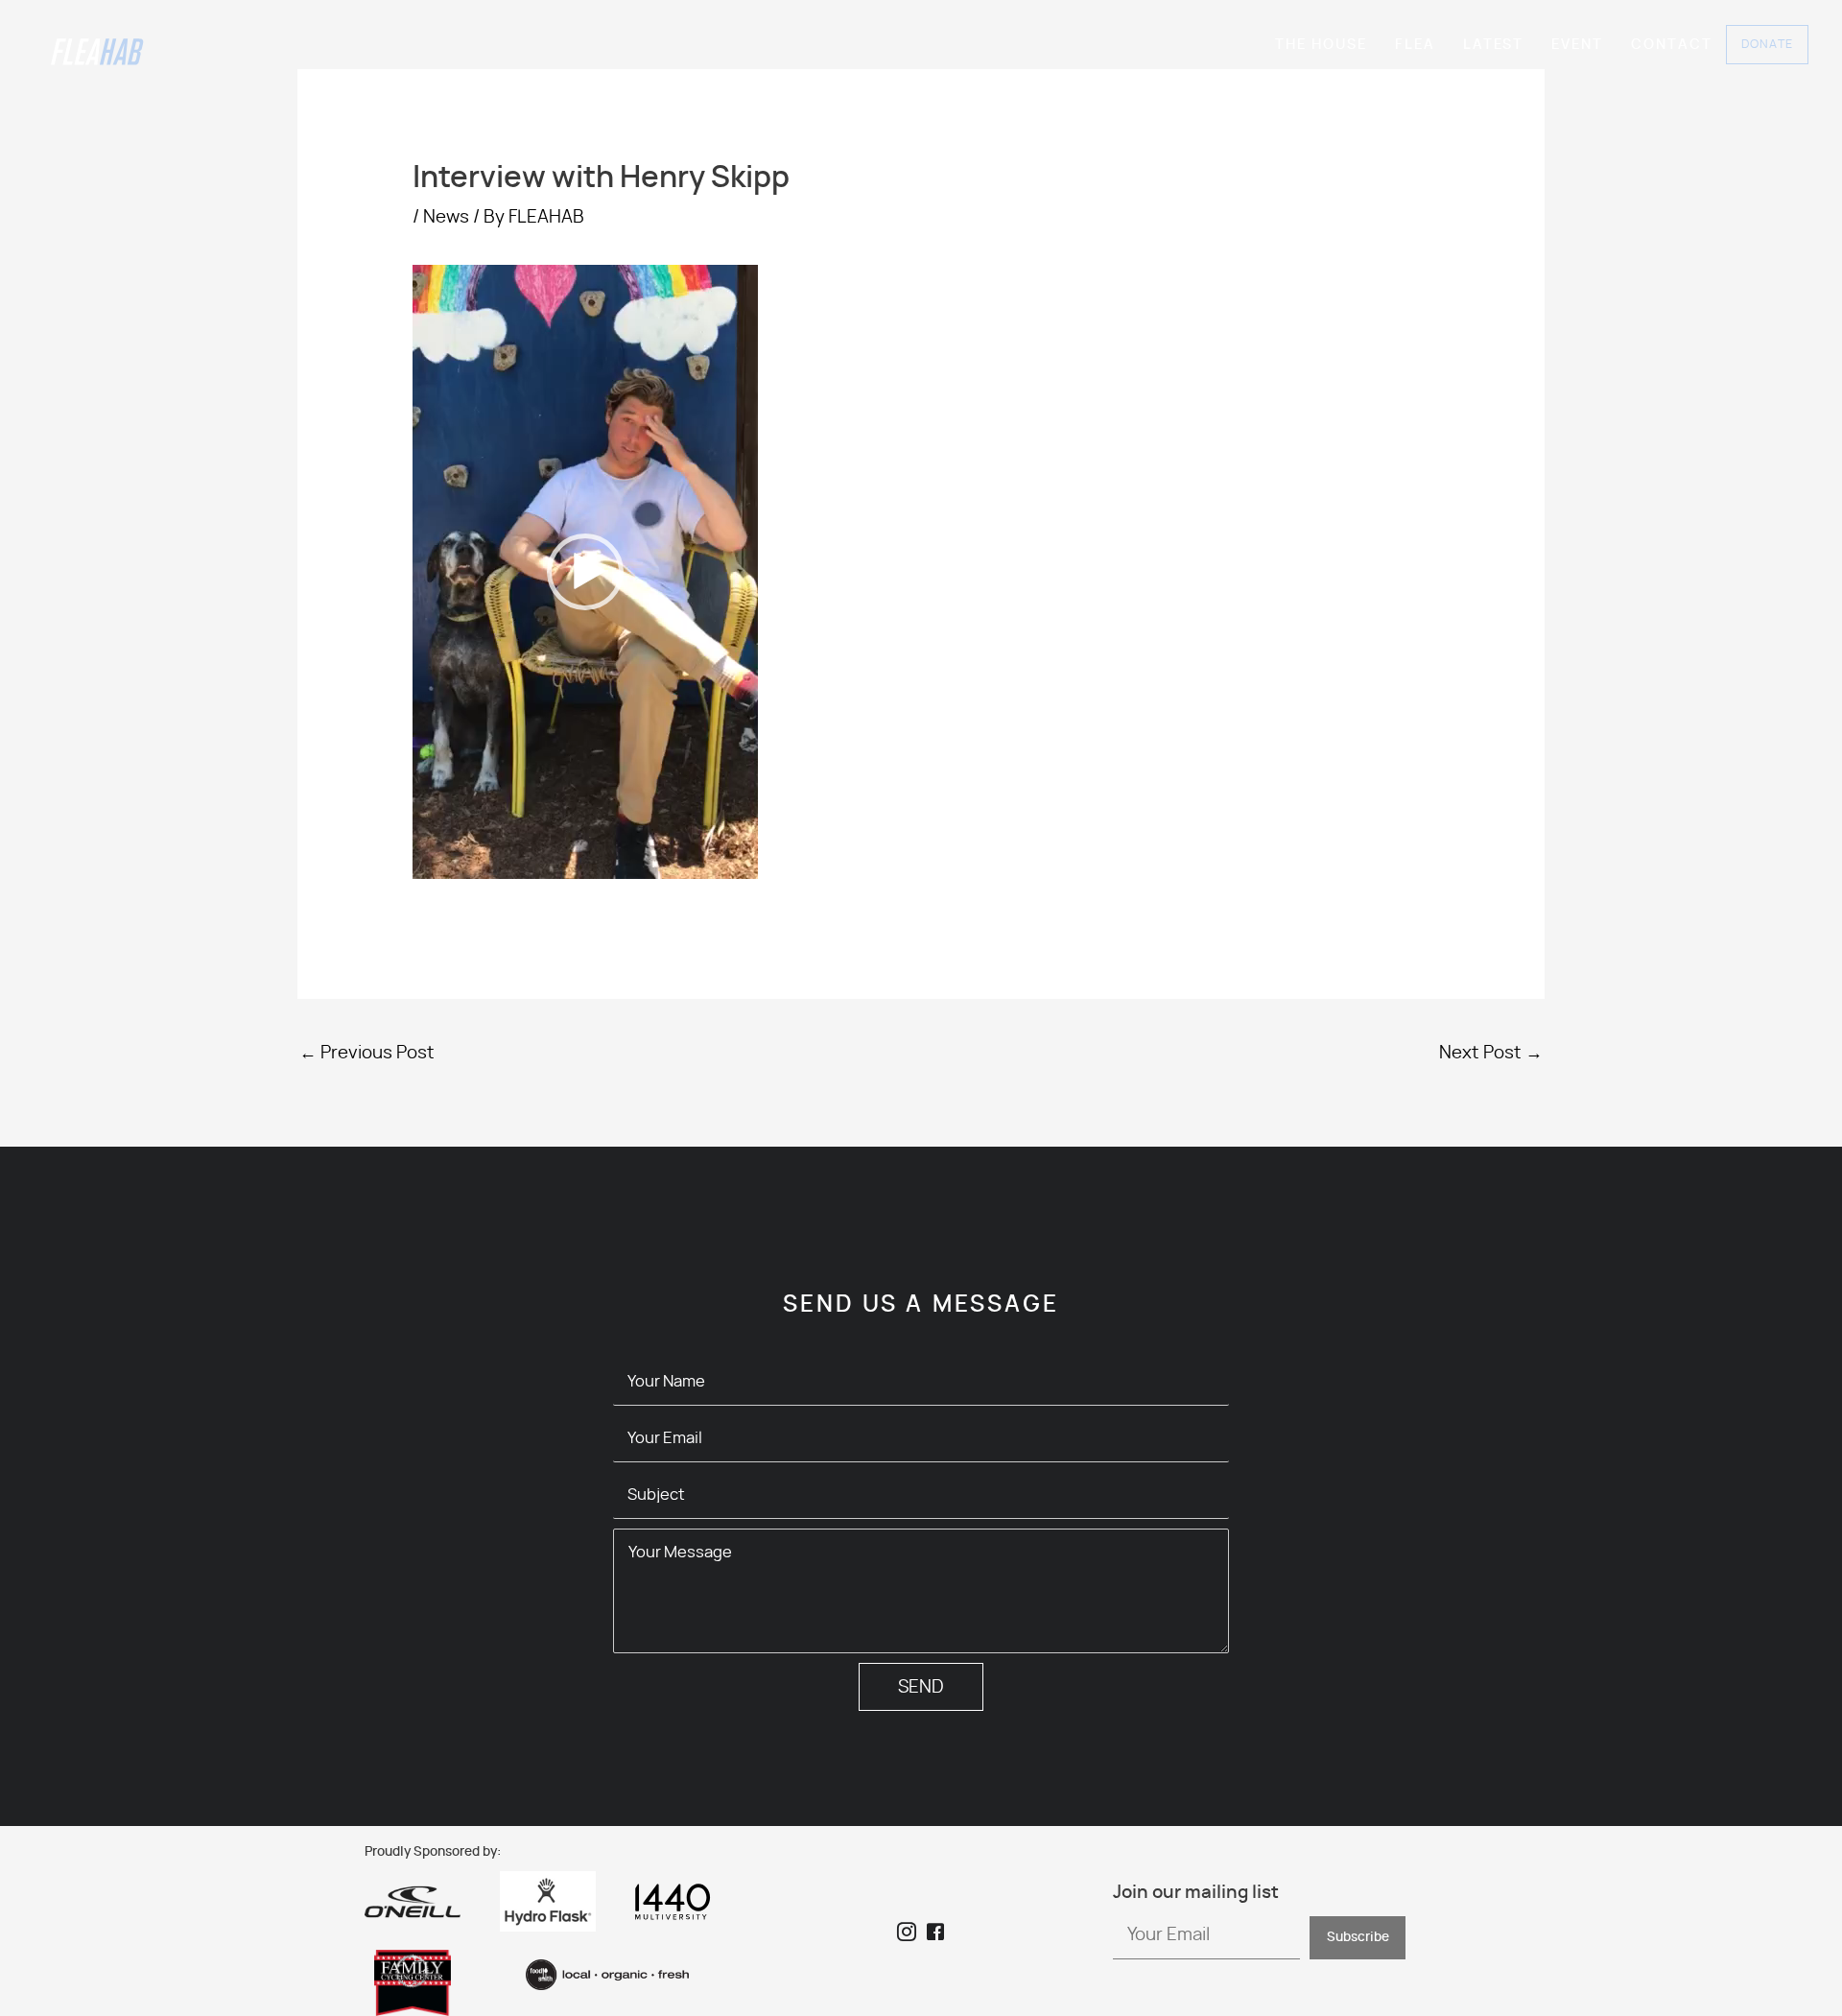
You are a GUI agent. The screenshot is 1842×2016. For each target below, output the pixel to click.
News (446, 218)
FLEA (1415, 45)
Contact (1672, 45)
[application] (585, 572)
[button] (585, 572)
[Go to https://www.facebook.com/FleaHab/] (935, 1935)
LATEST (1493, 45)
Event (1577, 45)
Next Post (1491, 1054)
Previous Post (367, 1054)
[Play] (437, 860)
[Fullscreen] (733, 860)
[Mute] (702, 860)
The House (1321, 45)
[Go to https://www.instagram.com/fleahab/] (907, 1935)
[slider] (570, 860)
